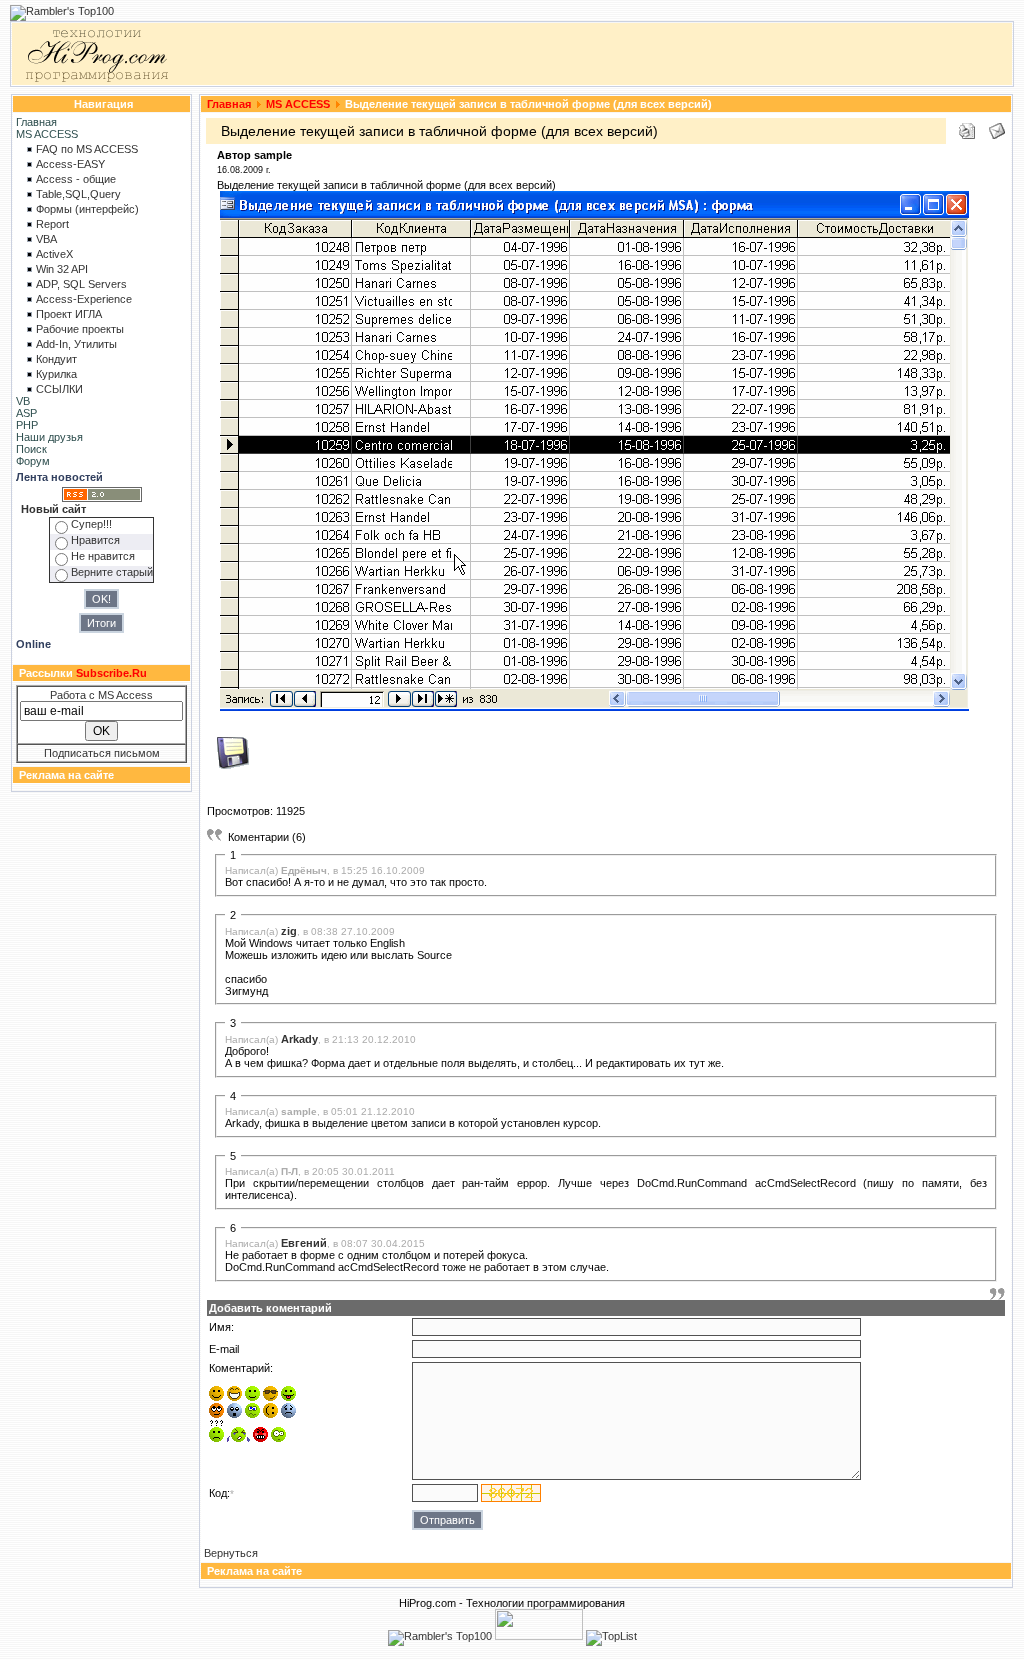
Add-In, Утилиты (76, 344)
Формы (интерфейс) (87, 209)
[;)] (252, 1397)
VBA (46, 239)
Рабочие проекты (80, 329)
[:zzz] (270, 1414)
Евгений (304, 1243)
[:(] (260, 1438)
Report (52, 224)
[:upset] (252, 1414)
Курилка (56, 374)
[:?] (216, 1438)
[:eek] (234, 1414)
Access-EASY (70, 164)
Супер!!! (91, 524)
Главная (36, 122)
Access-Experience (84, 299)
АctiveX (54, 254)
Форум (33, 461)
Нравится (95, 540)
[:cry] (238, 1438)
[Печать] (967, 127)
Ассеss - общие (76, 179)
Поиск (31, 449)
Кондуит (56, 359)
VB (23, 401)
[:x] (278, 1438)
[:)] (216, 1397)
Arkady (299, 1039)
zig (289, 931)
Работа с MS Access (101, 695)
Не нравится (103, 556)
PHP (27, 425)
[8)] (270, 1397)
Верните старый (112, 572)
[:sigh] (288, 1414)
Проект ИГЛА (69, 314)
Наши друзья (49, 437)
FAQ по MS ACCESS (87, 149)
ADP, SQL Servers (81, 284)
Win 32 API (62, 269)
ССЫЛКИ (59, 389)
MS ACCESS (47, 134)
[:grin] (234, 1397)
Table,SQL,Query (78, 194)
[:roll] (216, 1414)
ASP (26, 413)
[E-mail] (997, 127)
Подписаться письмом (102, 753)
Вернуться (231, 1553)
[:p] (288, 1397)
